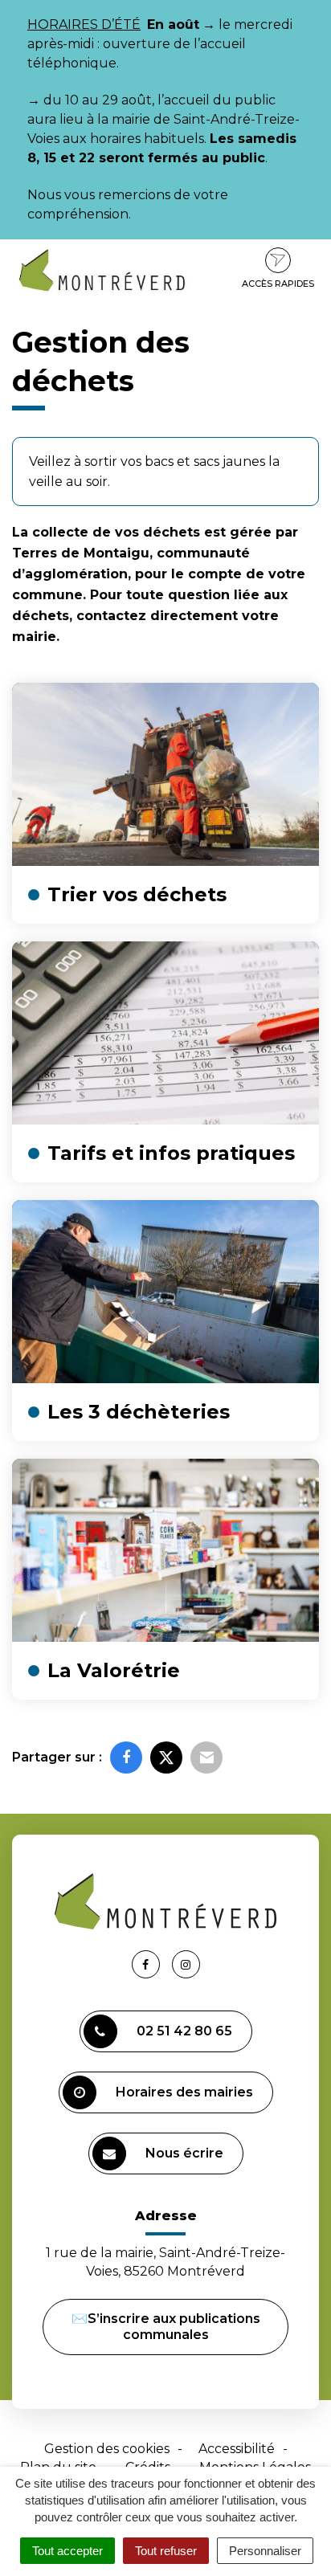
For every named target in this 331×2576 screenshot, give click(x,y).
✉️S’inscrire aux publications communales (166, 2327)
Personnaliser (265, 2551)
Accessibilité (237, 2449)
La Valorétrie (114, 1670)
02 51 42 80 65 (184, 2031)
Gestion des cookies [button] (107, 2449)
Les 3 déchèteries (139, 1412)
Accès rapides (278, 284)
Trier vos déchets (137, 894)
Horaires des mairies (184, 2092)
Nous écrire (184, 2153)
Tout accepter (67, 2551)
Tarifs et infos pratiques (171, 1153)
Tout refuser (166, 2551)
